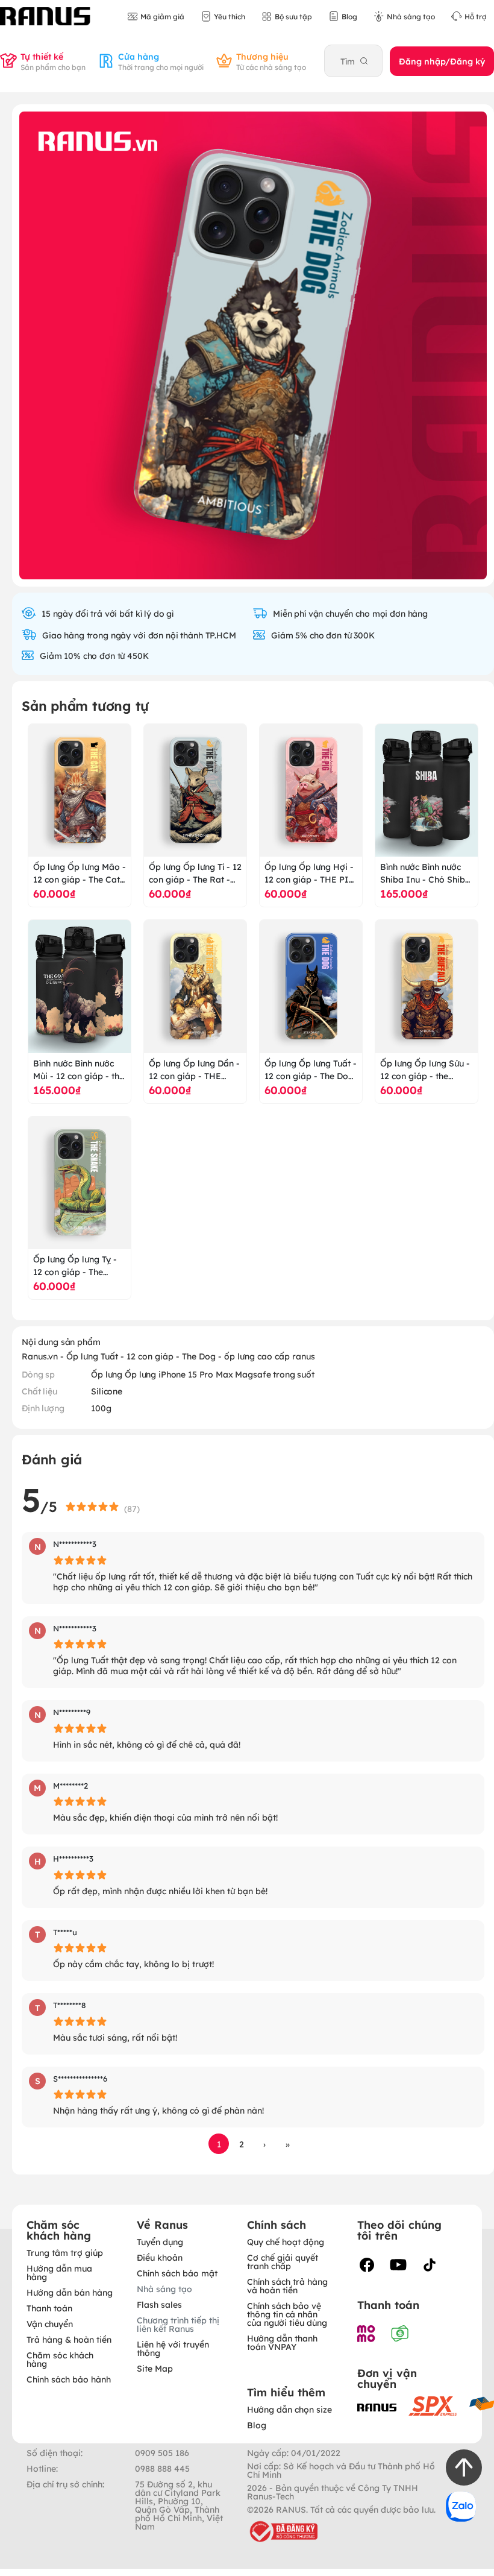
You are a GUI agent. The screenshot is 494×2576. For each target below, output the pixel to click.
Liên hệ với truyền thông (173, 2348)
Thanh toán (49, 2308)
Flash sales (159, 2304)
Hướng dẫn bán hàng (70, 2292)
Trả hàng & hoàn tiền (69, 2339)
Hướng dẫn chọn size (289, 2409)
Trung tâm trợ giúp (65, 2252)
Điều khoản (160, 2257)
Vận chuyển (50, 2323)
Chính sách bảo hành (69, 2379)
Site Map (155, 2368)
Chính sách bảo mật (177, 2273)
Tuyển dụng (160, 2241)
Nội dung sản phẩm (61, 1341)
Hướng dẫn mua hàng (59, 2272)
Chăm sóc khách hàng (60, 2359)
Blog (257, 2425)
